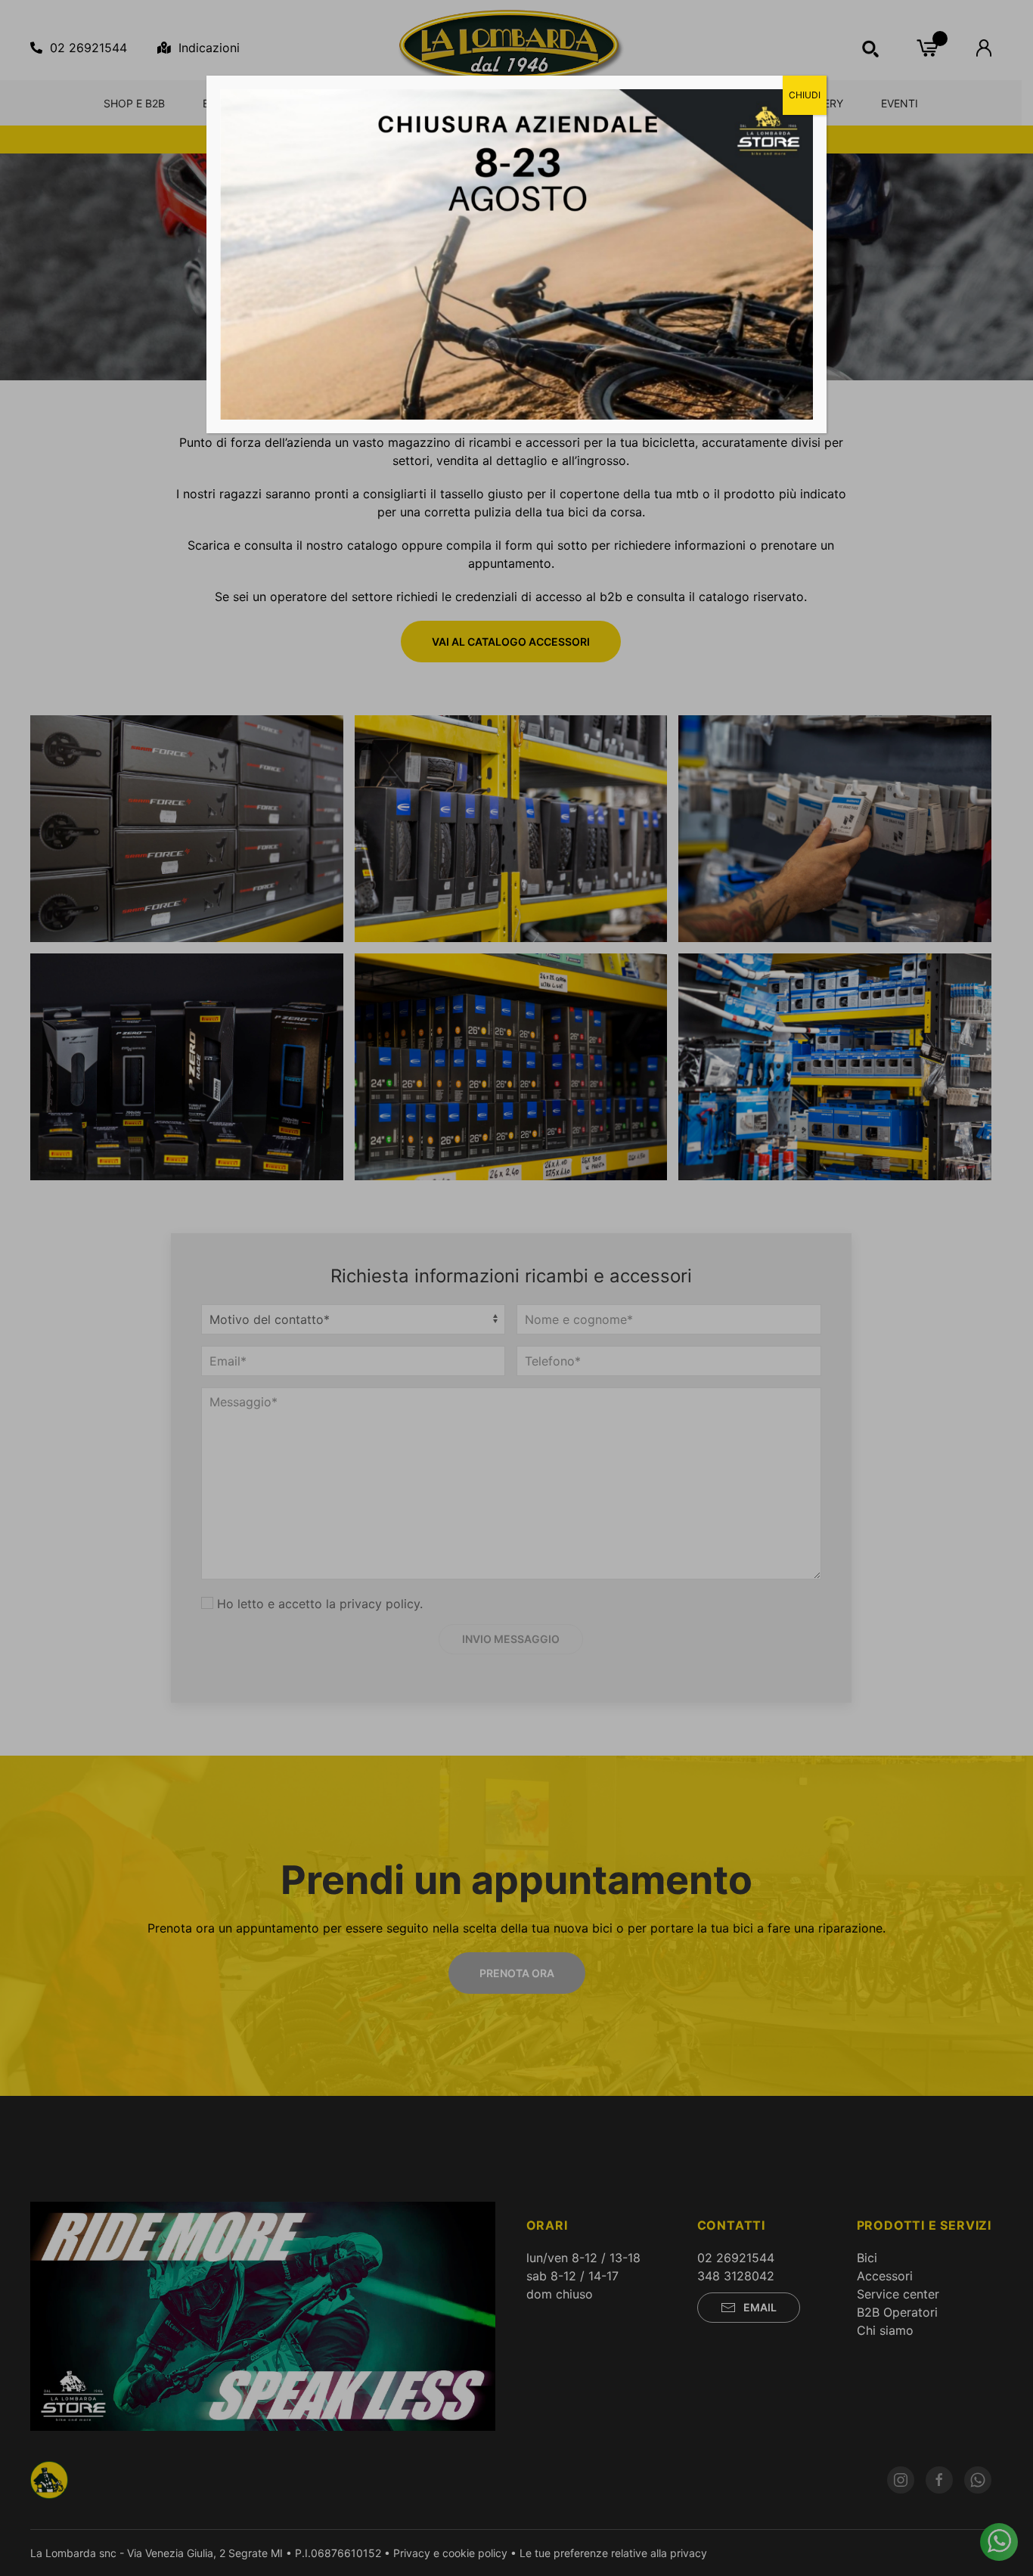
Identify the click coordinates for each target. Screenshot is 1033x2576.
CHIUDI (805, 95)
